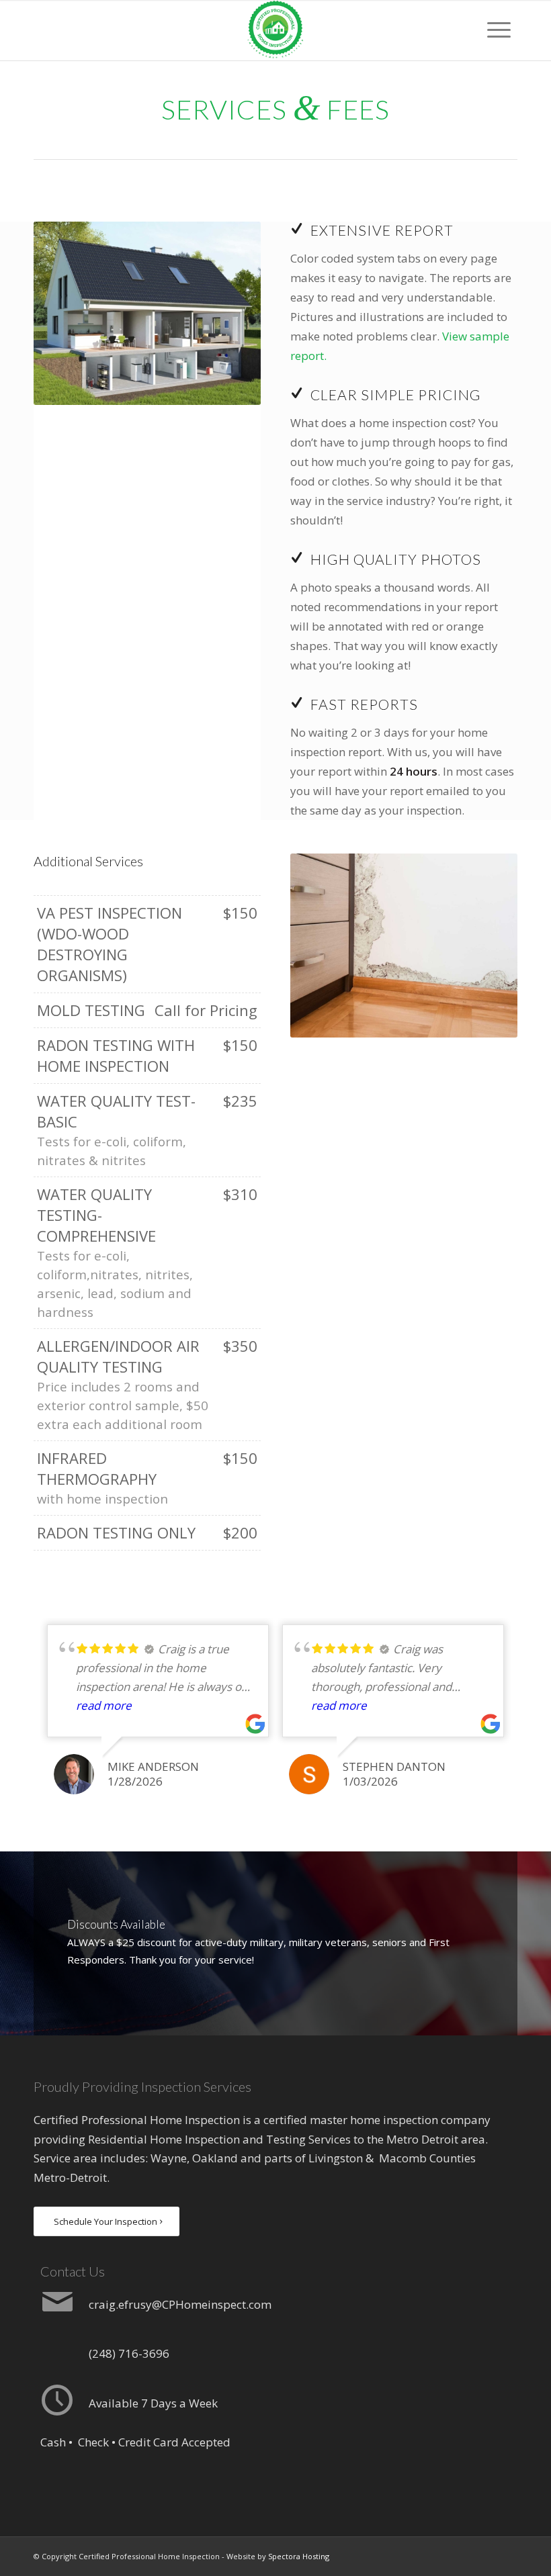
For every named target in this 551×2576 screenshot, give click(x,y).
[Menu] (499, 30)
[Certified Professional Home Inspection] (275, 30)
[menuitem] (499, 30)
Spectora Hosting (299, 2556)
